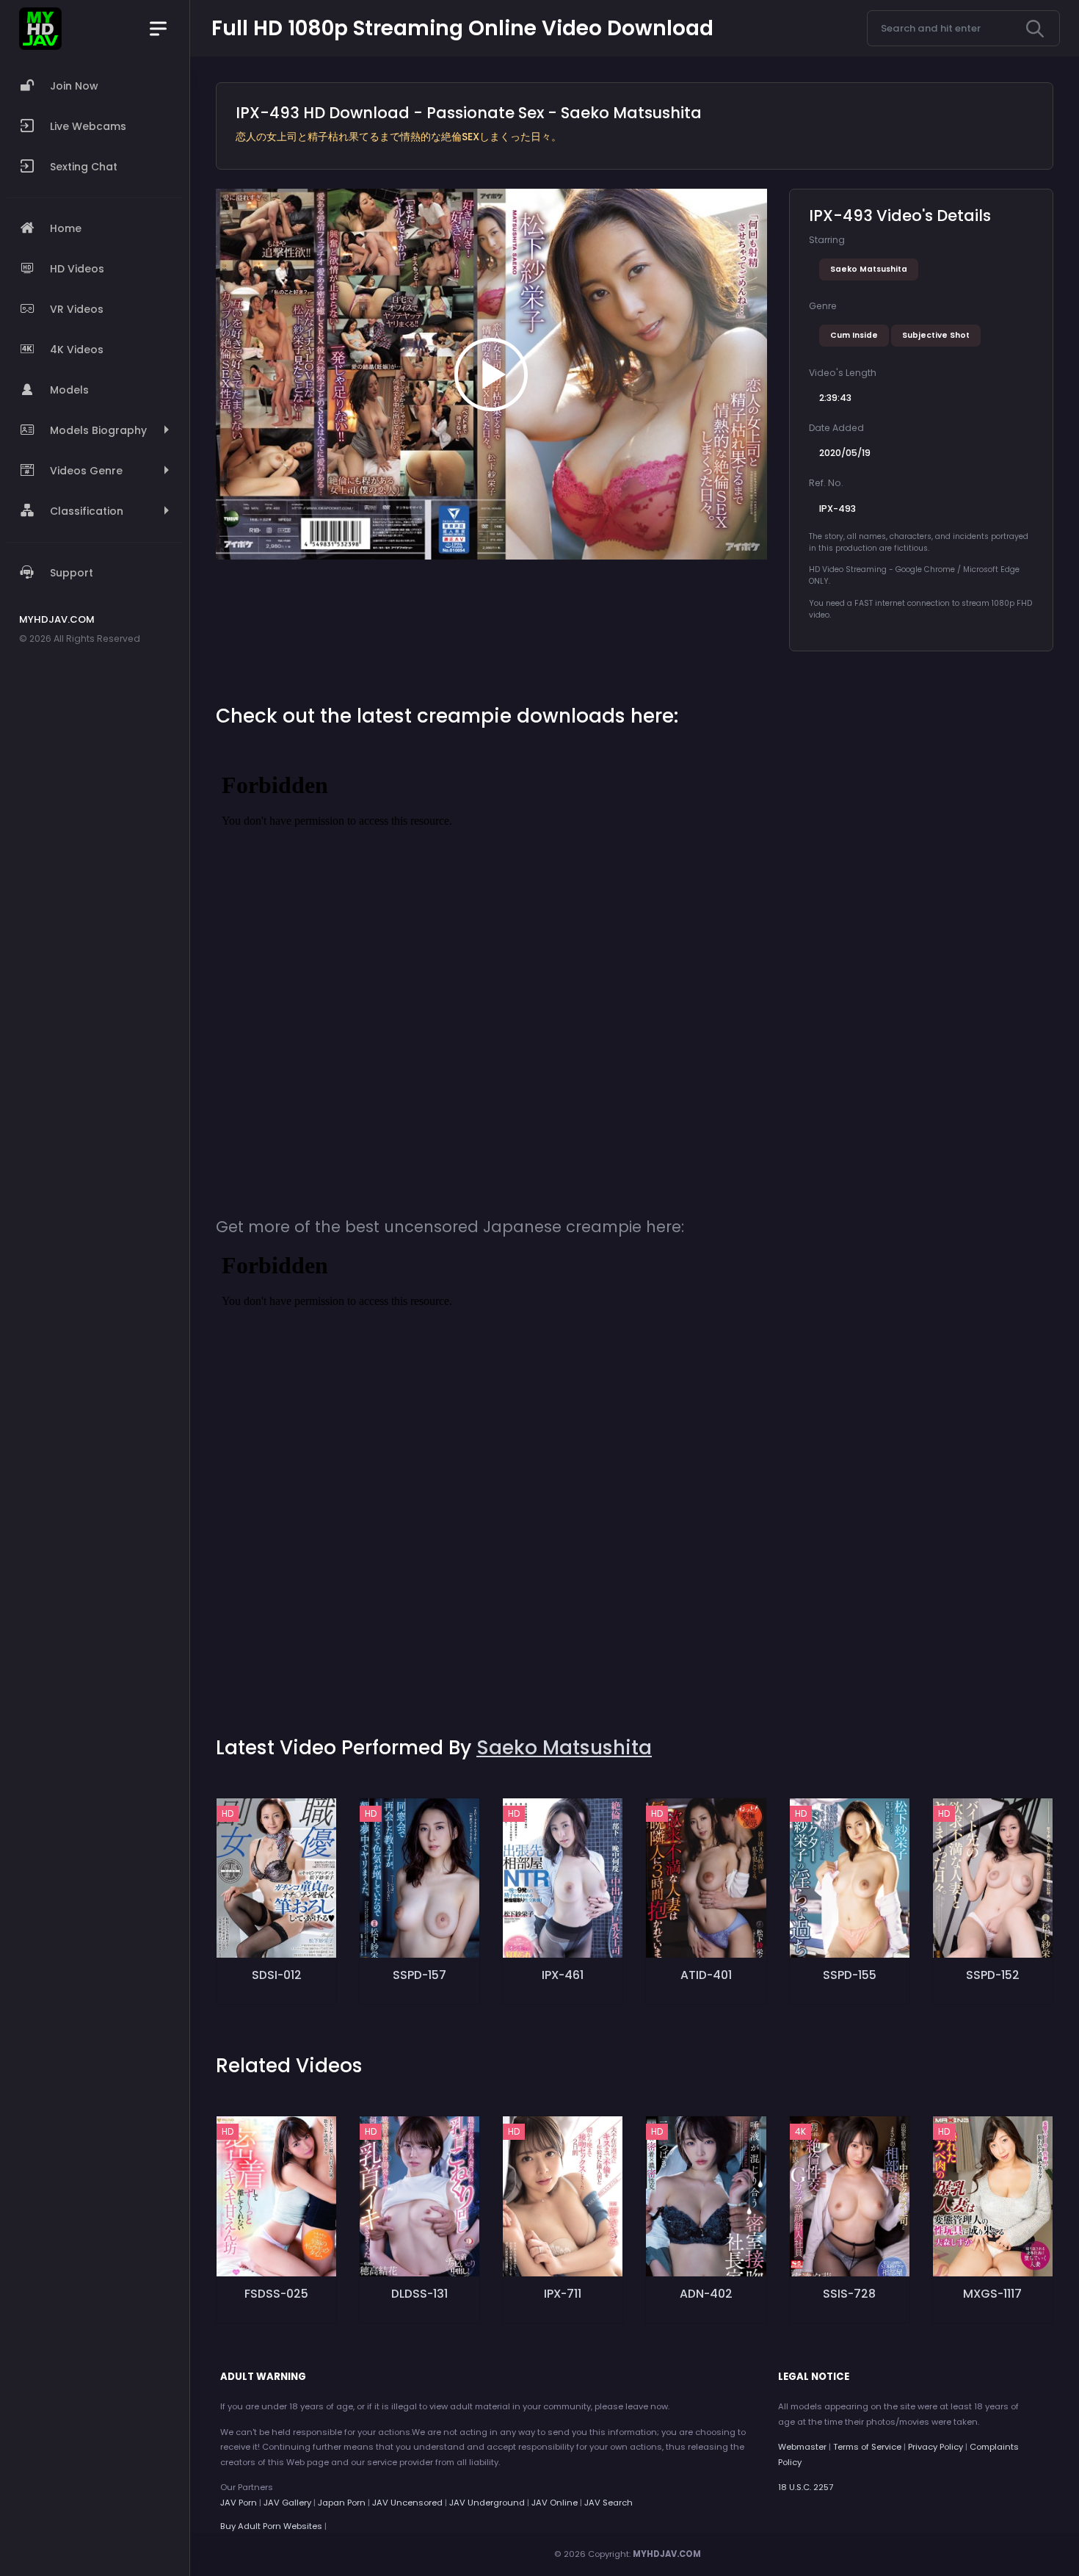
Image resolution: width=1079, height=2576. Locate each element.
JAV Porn (239, 2503)
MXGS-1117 (992, 2294)
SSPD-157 (419, 1975)
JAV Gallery (287, 2503)
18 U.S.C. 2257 (806, 2487)
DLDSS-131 (419, 2294)
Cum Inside (854, 335)
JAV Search (608, 2503)
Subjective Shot (936, 335)
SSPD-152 (993, 1975)
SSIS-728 (849, 2294)
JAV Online (555, 2503)
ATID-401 (706, 1975)
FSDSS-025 (276, 2294)
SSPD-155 (850, 1975)
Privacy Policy (936, 2447)
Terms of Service (867, 2447)
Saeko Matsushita (869, 269)
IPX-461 (563, 1975)
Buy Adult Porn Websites (271, 2526)
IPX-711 (563, 2294)
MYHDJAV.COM (667, 2554)
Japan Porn (342, 2503)
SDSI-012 (277, 1975)
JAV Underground (487, 2503)
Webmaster (802, 2447)
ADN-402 (706, 2294)
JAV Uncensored (407, 2503)
